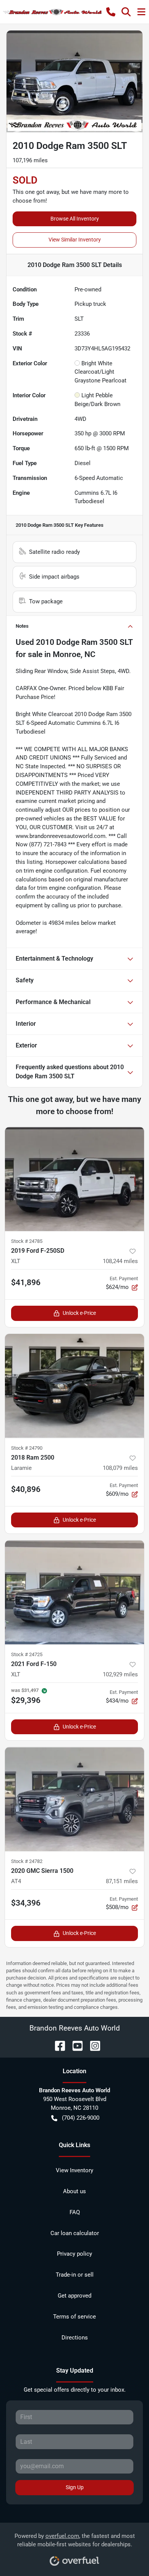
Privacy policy (74, 2254)
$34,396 (26, 1903)
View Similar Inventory (75, 240)
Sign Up (75, 2487)
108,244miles (120, 1261)
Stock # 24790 (27, 1448)
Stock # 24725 (27, 1654)
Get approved (74, 2296)
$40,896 (26, 1489)
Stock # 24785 (27, 1241)
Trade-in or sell (75, 2275)
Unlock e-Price (79, 1313)
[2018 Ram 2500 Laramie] (74, 1386)
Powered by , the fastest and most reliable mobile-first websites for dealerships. (75, 2540)
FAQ (75, 2212)
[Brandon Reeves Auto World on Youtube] (74, 2045)
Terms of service (74, 2317)
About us (74, 2191)
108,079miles (120, 1468)
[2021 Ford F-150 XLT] (74, 1592)
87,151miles (122, 1881)
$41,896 (26, 1282)
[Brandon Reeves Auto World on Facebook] (57, 2045)
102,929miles (120, 1674)
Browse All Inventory (75, 219)
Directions (75, 2338)
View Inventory (74, 2170)
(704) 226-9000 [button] (81, 2118)
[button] (111, 12)
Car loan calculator (75, 2233)
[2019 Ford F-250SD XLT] (74, 1179)
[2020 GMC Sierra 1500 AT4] (74, 1799)
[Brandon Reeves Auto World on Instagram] (92, 2045)
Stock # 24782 (27, 1861)
